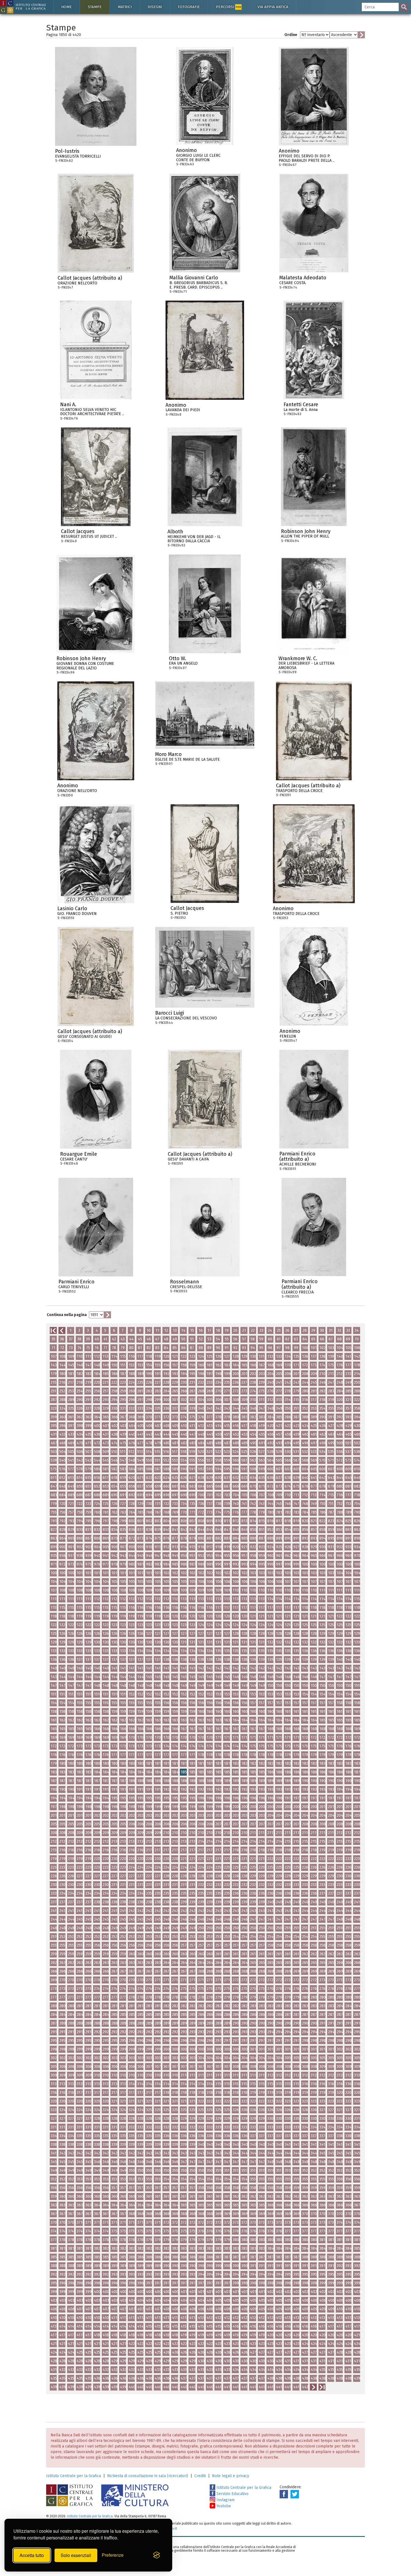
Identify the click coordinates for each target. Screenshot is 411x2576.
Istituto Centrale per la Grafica (74, 2476)
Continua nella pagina (67, 1315)
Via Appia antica (273, 7)
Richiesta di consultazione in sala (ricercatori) (148, 2476)
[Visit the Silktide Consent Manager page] (157, 2555)
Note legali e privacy (231, 2476)
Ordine (291, 35)
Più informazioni (132, 153)
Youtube (223, 2506)
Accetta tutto (32, 2555)
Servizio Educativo (232, 2494)
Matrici (125, 7)
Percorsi (228, 7)
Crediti (200, 2476)
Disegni (155, 7)
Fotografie (189, 7)
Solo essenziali (76, 2555)
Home (67, 7)
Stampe (95, 7)
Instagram (225, 2500)
